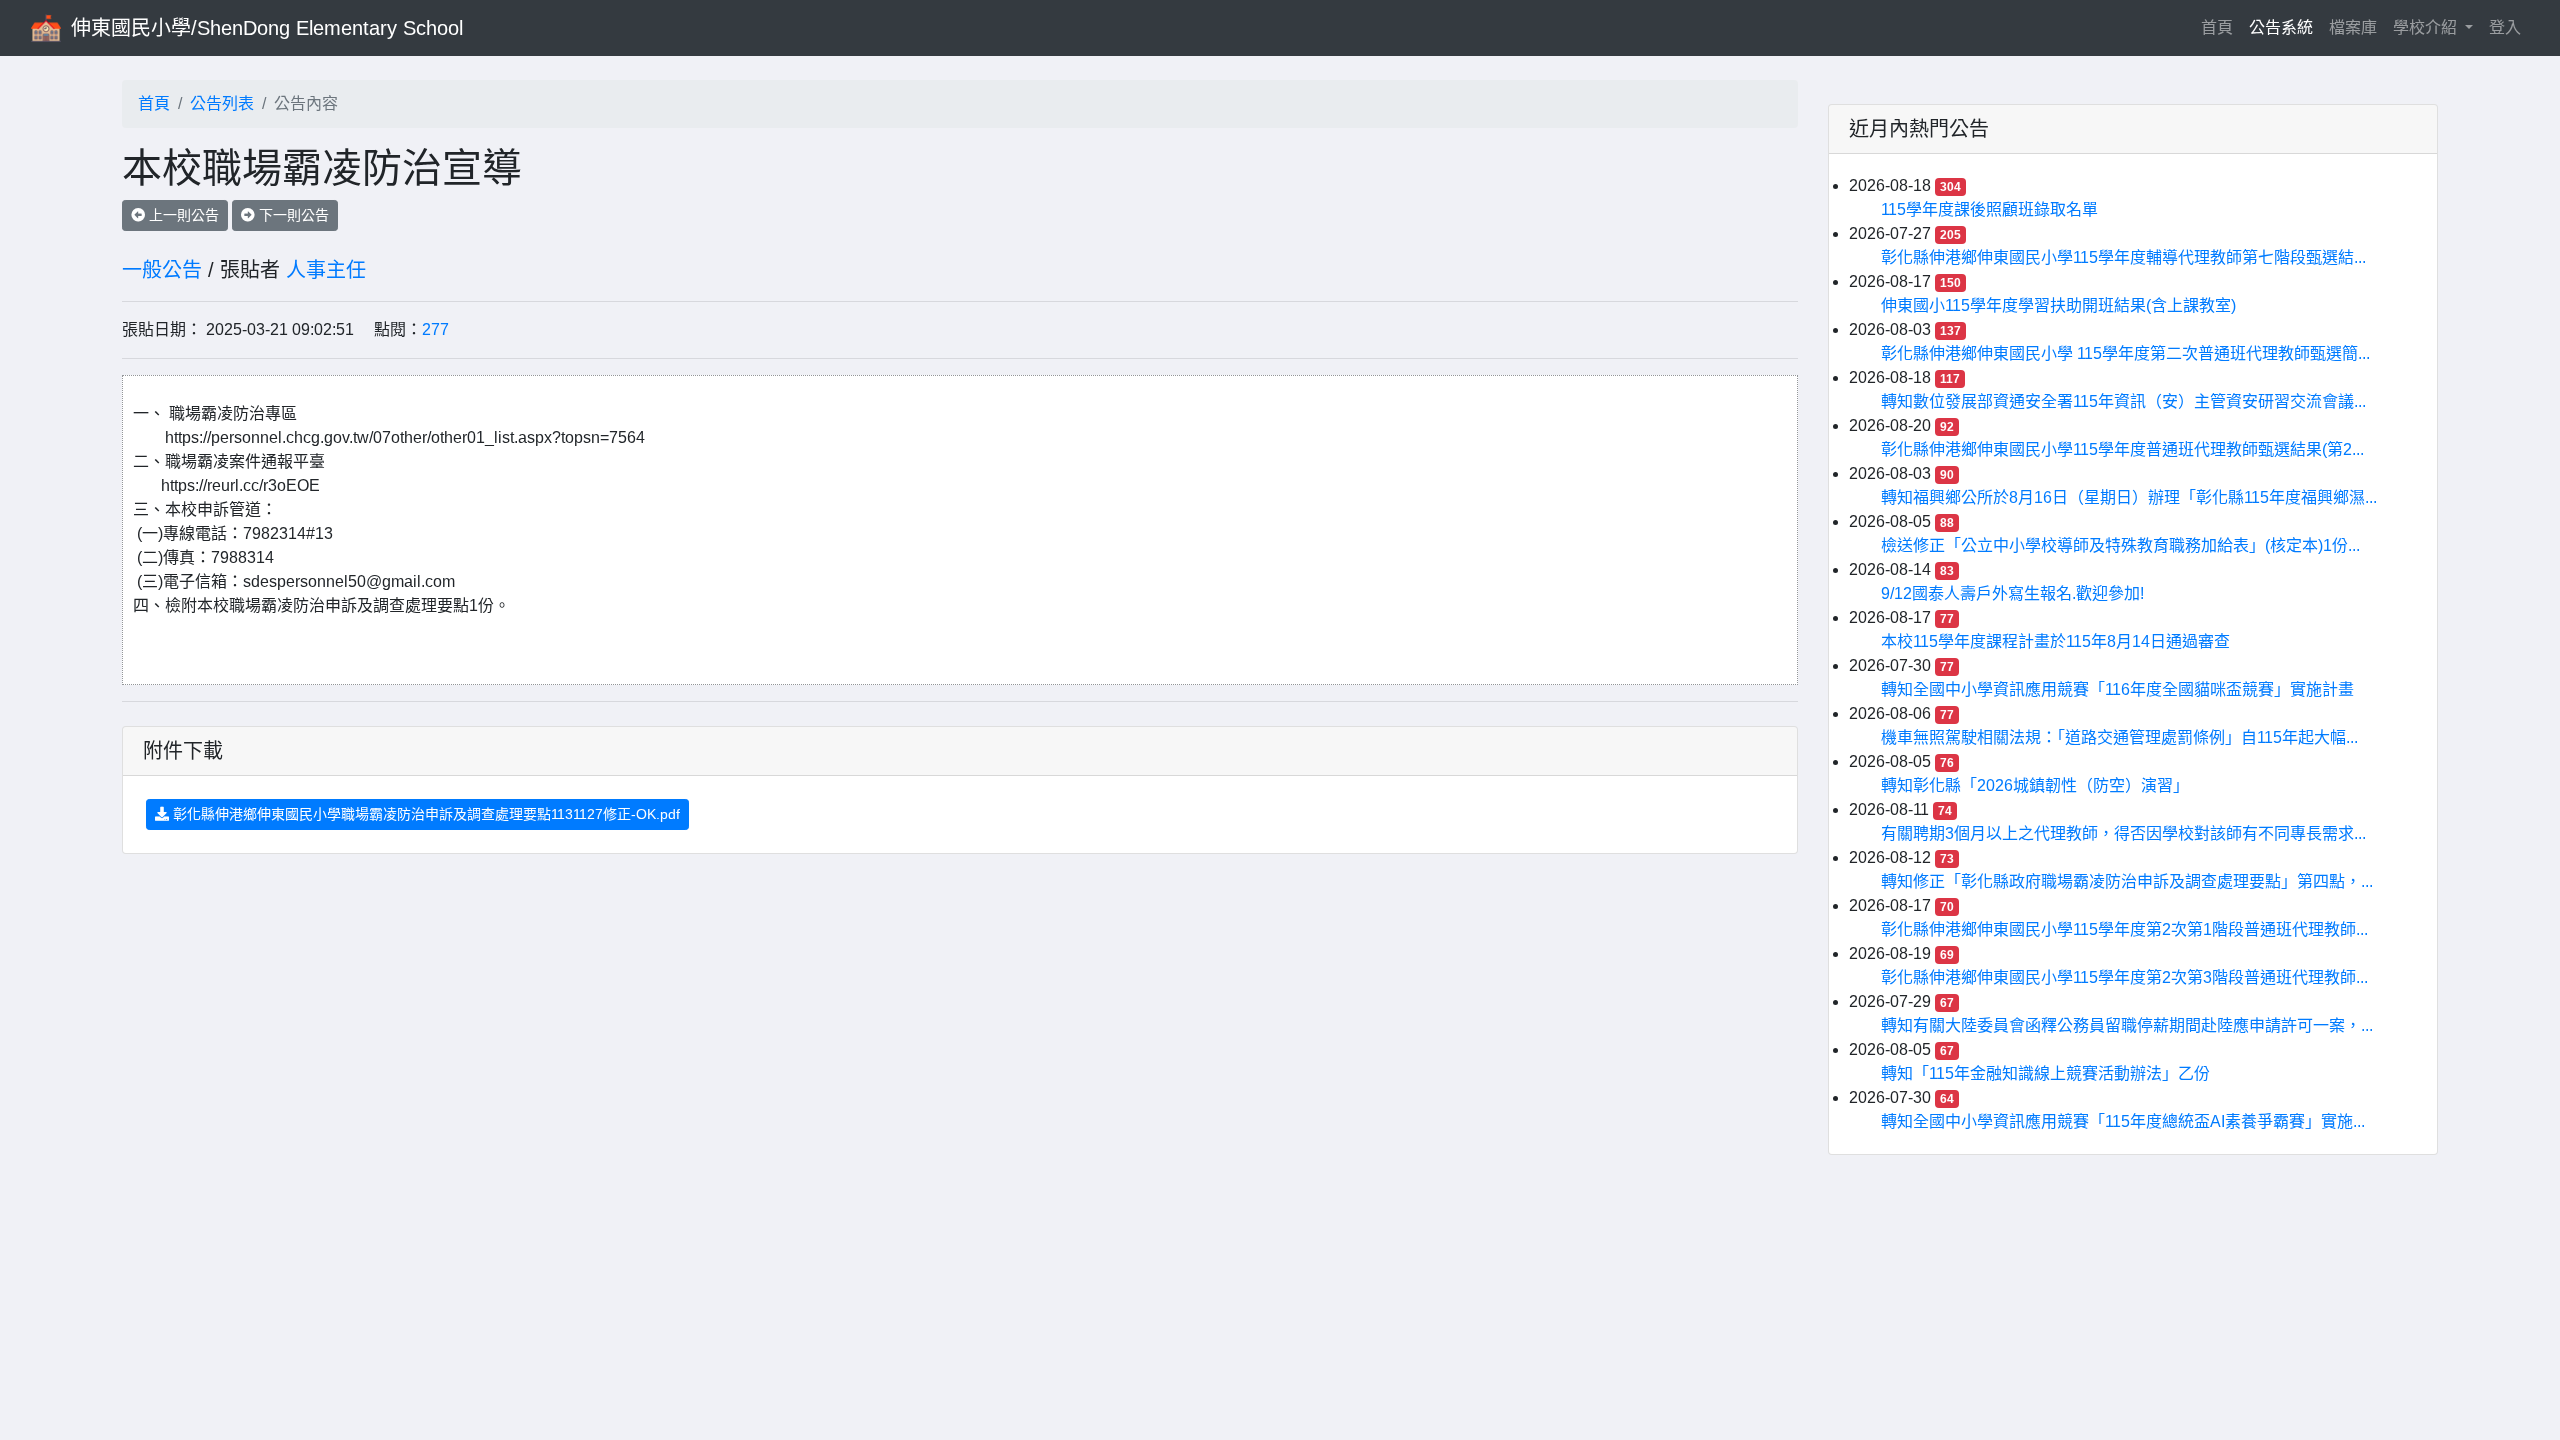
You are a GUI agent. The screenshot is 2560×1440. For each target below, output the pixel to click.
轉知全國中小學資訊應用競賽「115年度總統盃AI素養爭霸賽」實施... (2123, 1121)
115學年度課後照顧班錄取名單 (1989, 209)
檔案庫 (2353, 27)
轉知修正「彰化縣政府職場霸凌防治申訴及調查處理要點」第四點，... (2127, 881)
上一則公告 (182, 215)
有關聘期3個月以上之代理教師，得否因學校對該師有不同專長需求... (2123, 833)
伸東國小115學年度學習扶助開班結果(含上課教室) (2058, 305)
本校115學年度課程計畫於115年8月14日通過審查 (2055, 641)
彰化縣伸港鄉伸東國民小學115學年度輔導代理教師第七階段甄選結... (2123, 257)
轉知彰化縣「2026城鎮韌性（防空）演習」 (2035, 785)
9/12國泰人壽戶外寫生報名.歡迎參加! (2012, 593)
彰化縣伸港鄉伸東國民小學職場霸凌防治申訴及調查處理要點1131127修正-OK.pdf (424, 814)
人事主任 (326, 270)
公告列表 (222, 103)
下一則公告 (292, 215)
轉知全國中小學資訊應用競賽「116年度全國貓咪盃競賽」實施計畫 (2117, 689)
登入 (2505, 27)
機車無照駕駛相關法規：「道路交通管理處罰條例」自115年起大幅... (2119, 737)
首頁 (2221, 27)
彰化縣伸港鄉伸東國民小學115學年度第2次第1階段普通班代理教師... (2124, 929)
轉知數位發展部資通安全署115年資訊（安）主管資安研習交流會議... (2123, 401)
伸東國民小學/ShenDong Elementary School (267, 28)
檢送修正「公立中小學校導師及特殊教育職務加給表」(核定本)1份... (2120, 545)
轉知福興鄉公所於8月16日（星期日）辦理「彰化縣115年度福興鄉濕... (2129, 497)
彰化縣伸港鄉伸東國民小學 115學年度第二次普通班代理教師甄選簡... (2125, 353)
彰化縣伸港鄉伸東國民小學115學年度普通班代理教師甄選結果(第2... (2122, 449)
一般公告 (162, 270)
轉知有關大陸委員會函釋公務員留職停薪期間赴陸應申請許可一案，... (2127, 1025)
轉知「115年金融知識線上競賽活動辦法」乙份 (2045, 1073)
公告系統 (2281, 27)
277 (435, 329)
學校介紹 (2427, 27)
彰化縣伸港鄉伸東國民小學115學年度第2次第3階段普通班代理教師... (2124, 977)
